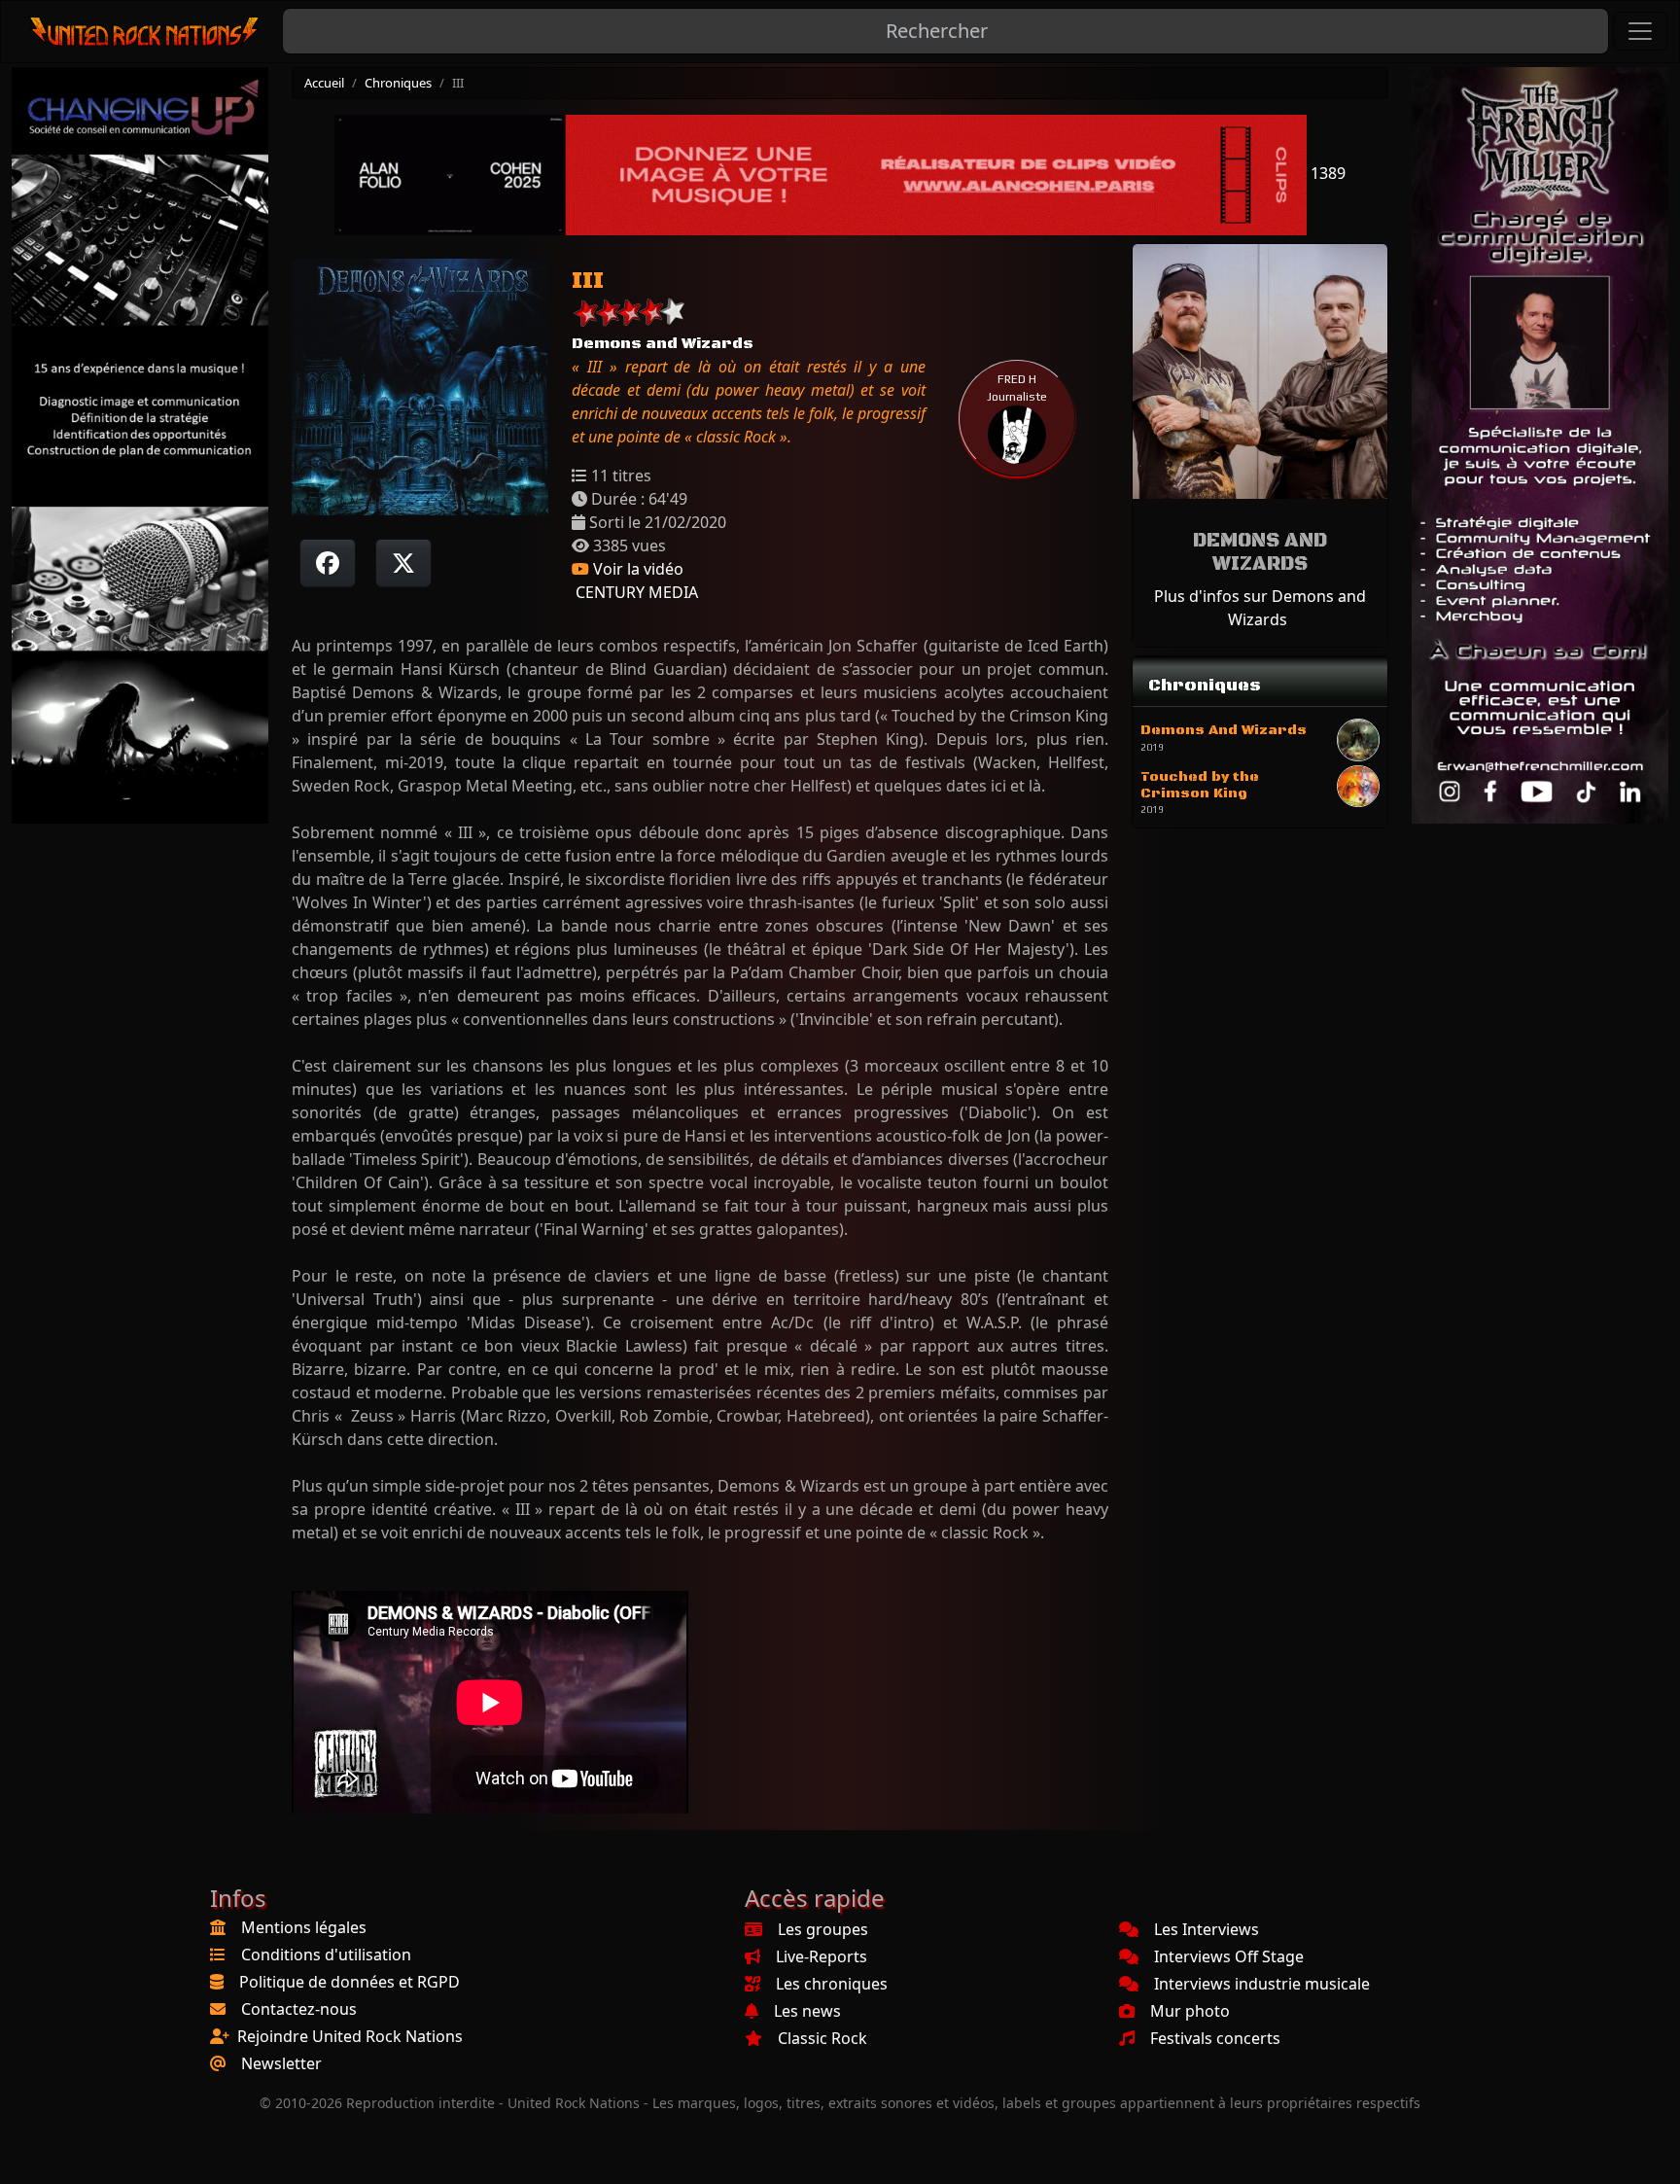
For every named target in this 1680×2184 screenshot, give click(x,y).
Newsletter (281, 2063)
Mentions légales (304, 1927)
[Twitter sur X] (403, 563)
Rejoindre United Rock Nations (350, 2036)
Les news (807, 2011)
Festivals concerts (1215, 2038)
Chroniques (398, 83)
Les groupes (823, 1929)
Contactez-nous (299, 2009)
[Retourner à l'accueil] (145, 32)
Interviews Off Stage (1229, 1956)
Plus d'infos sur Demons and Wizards (1260, 608)
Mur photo (1190, 2011)
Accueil (324, 83)
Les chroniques (832, 1984)
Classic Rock (822, 2038)
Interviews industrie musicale (1262, 1984)
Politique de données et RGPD (350, 1982)
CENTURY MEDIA (635, 592)
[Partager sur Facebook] (328, 563)
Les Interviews (1207, 1929)
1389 (1326, 173)
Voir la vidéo (636, 569)
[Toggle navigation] (1640, 31)
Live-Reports (822, 1956)
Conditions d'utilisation (326, 1955)
